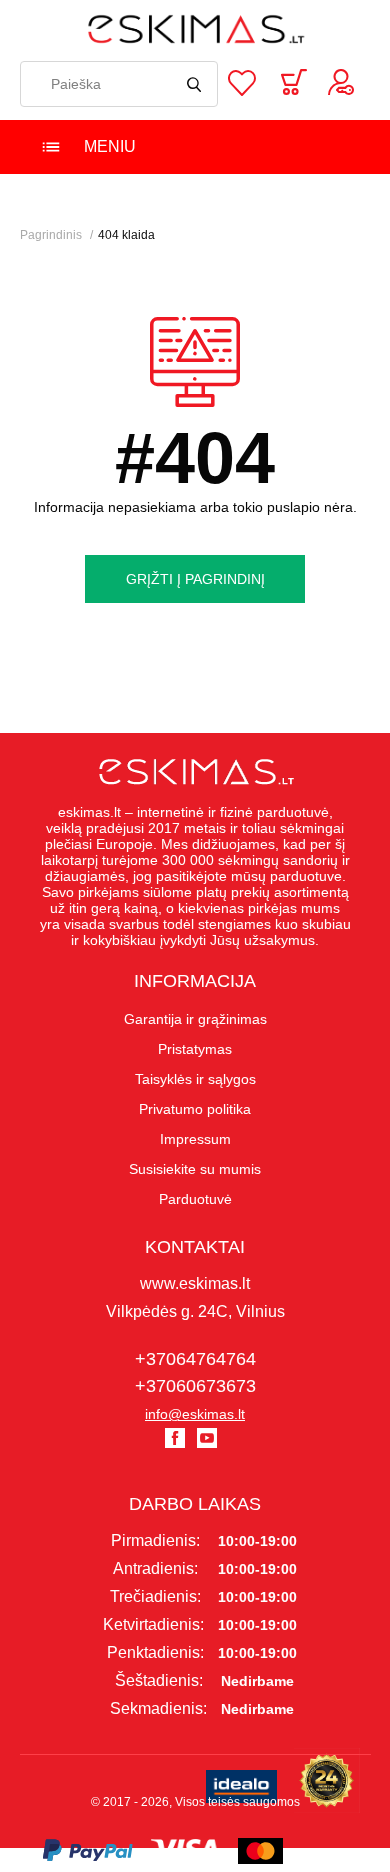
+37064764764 (195, 1359)
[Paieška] (195, 84)
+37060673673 (195, 1386)
